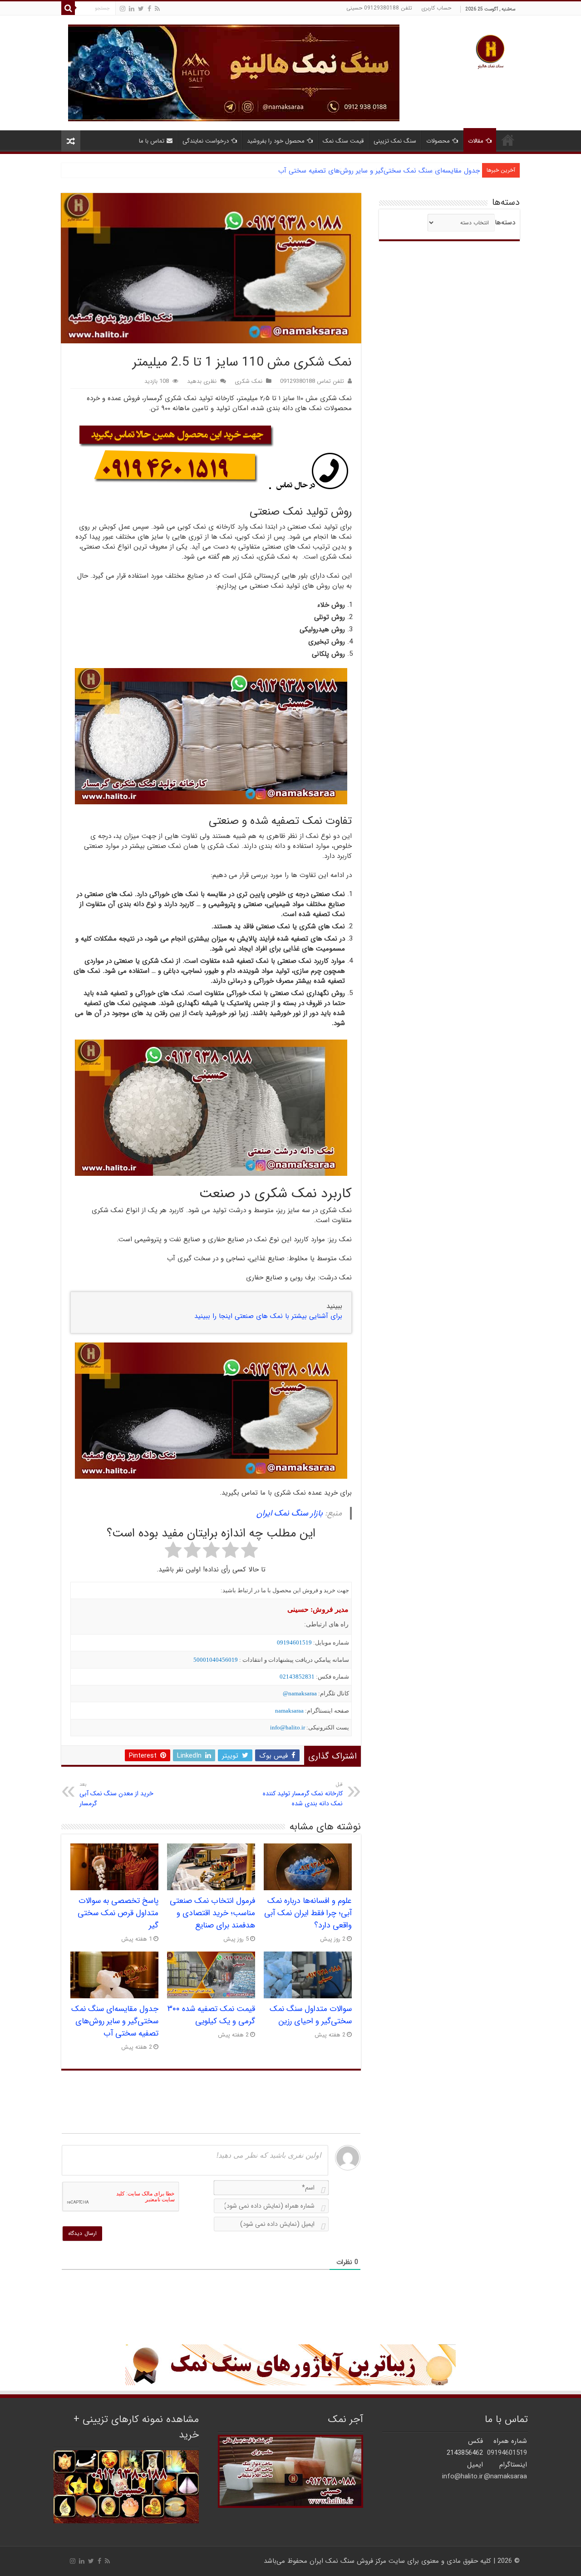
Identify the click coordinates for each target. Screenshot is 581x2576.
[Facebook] (149, 9)
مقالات (476, 141)
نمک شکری (249, 381)
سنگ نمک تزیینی (395, 141)
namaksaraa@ (300, 1693)
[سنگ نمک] (234, 73)
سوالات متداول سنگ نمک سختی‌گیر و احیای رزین (311, 2015)
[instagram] (123, 9)
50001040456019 (216, 1660)
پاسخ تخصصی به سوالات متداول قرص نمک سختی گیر (118, 1913)
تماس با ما (152, 141)
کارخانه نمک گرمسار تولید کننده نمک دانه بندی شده (303, 1794)
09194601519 (294, 1642)
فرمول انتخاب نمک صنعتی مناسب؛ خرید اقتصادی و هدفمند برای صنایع (212, 1913)
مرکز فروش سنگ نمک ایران (348, 2561)
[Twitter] (141, 9)
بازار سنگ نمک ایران (290, 1513)
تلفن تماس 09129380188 (312, 381)
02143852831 (297, 1677)
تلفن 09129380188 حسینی (379, 8)
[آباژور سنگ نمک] (290, 2365)
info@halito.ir (288, 1727)
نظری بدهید (202, 381)
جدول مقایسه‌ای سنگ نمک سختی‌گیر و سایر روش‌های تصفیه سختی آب (115, 2021)
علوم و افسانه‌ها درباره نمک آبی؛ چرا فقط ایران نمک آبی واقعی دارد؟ (308, 1913)
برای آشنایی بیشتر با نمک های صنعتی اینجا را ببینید (268, 1316)
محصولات (438, 141)
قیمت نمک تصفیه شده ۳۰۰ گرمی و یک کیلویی (211, 2015)
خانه (508, 140)
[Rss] (157, 9)
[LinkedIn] (132, 9)
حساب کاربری (436, 8)
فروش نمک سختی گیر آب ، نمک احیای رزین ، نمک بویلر (400, 171)
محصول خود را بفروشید (276, 141)
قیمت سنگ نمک (343, 141)
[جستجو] (68, 8)
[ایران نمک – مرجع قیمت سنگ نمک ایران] (490, 51)
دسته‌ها (505, 223)
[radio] (249, 1551)
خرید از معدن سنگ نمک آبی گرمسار (116, 1794)
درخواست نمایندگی (206, 141)
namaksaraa (289, 1711)
